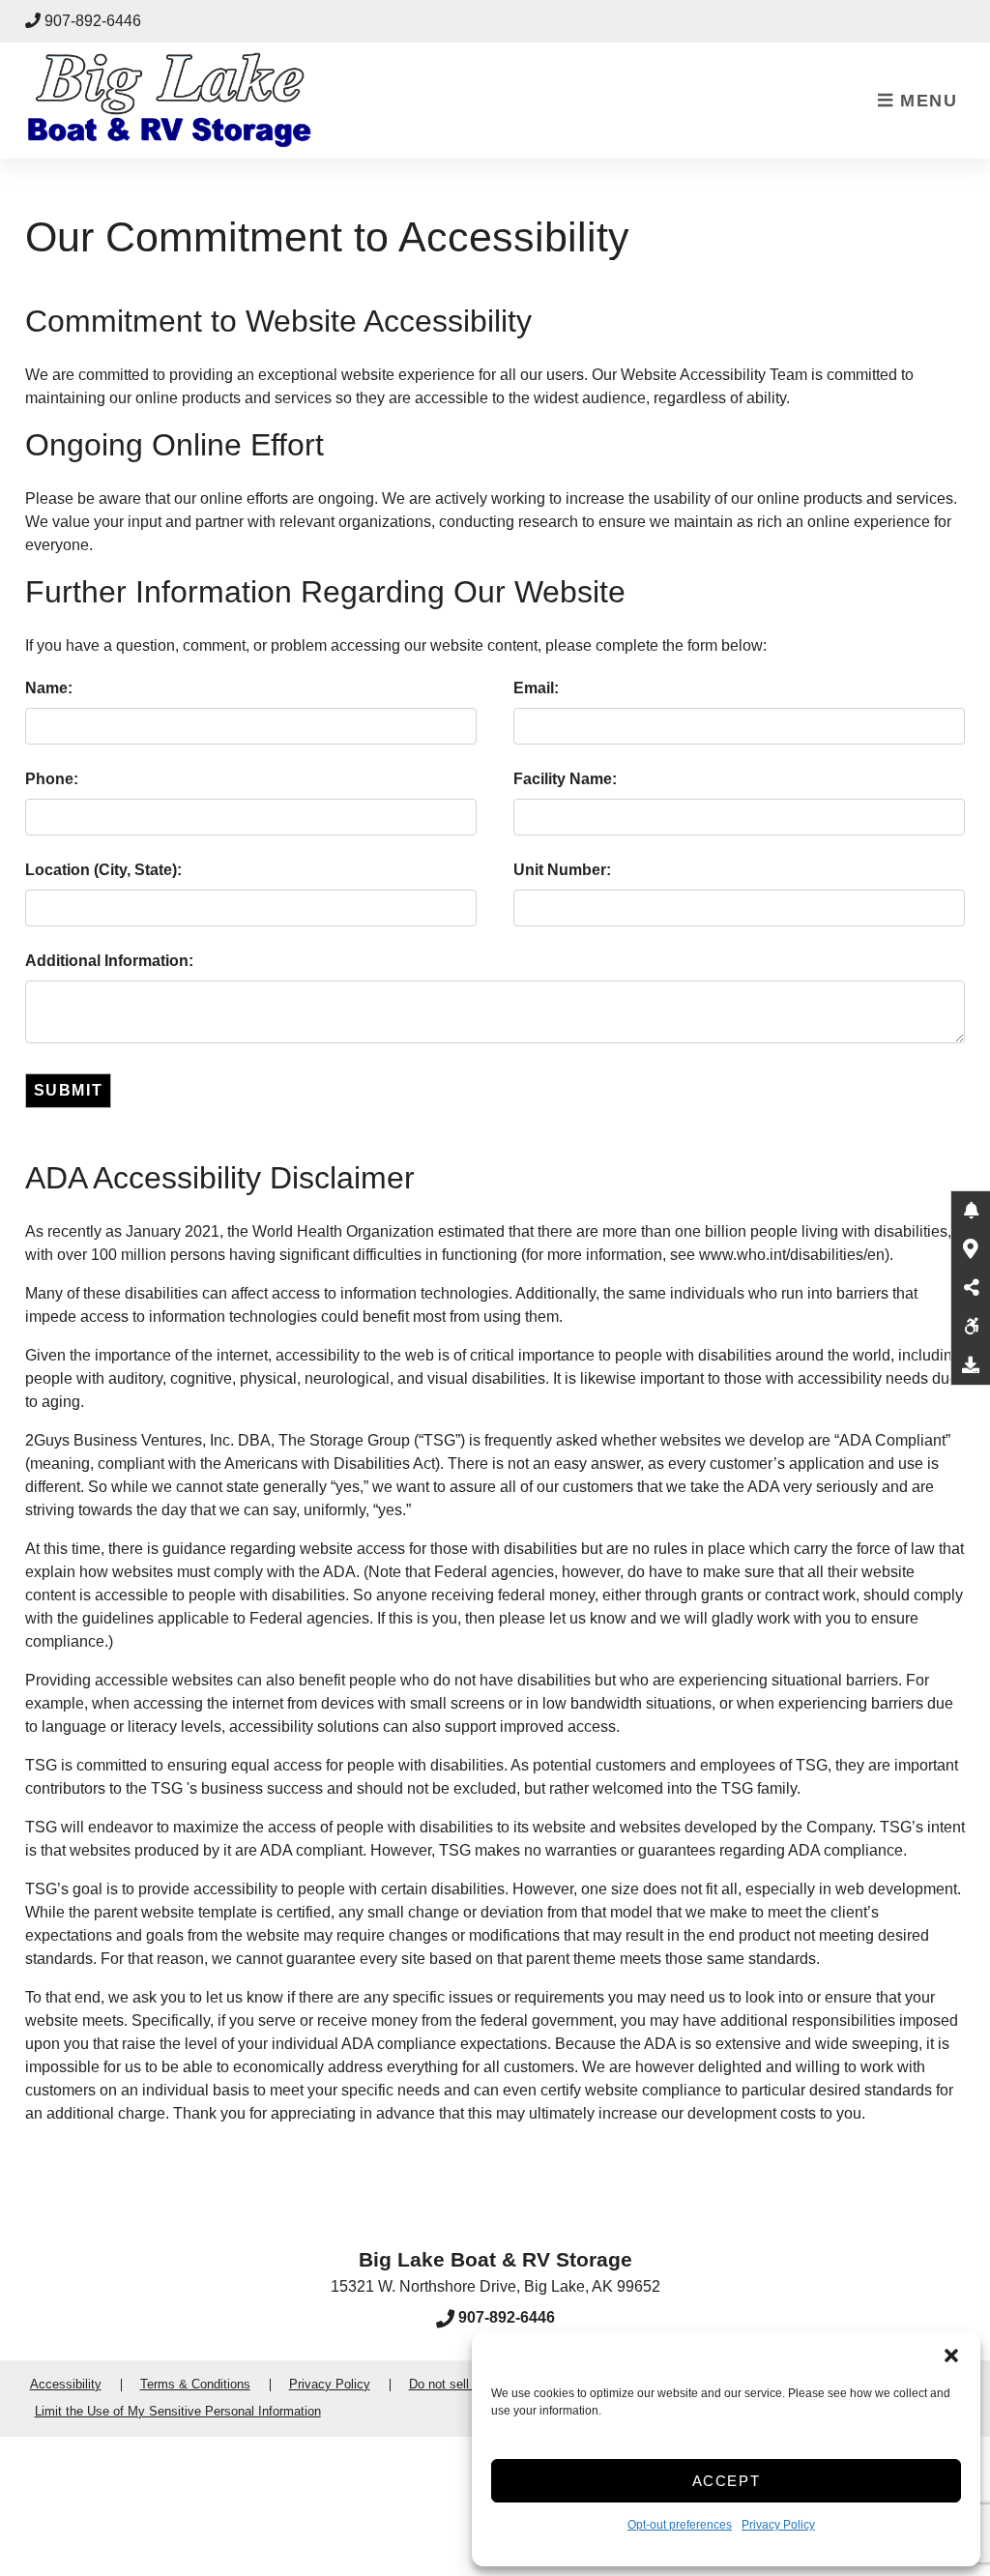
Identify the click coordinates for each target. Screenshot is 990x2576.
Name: (49, 688)
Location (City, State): (103, 870)
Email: (536, 688)
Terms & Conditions (195, 2384)
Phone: (52, 779)
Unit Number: (562, 870)
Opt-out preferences (680, 2525)
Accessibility (66, 2384)
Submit (69, 1090)
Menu (925, 101)
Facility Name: (565, 779)
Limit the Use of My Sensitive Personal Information (178, 2411)
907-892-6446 (93, 21)
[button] (951, 2356)
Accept (727, 2481)
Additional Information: (109, 961)
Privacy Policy (778, 2525)
